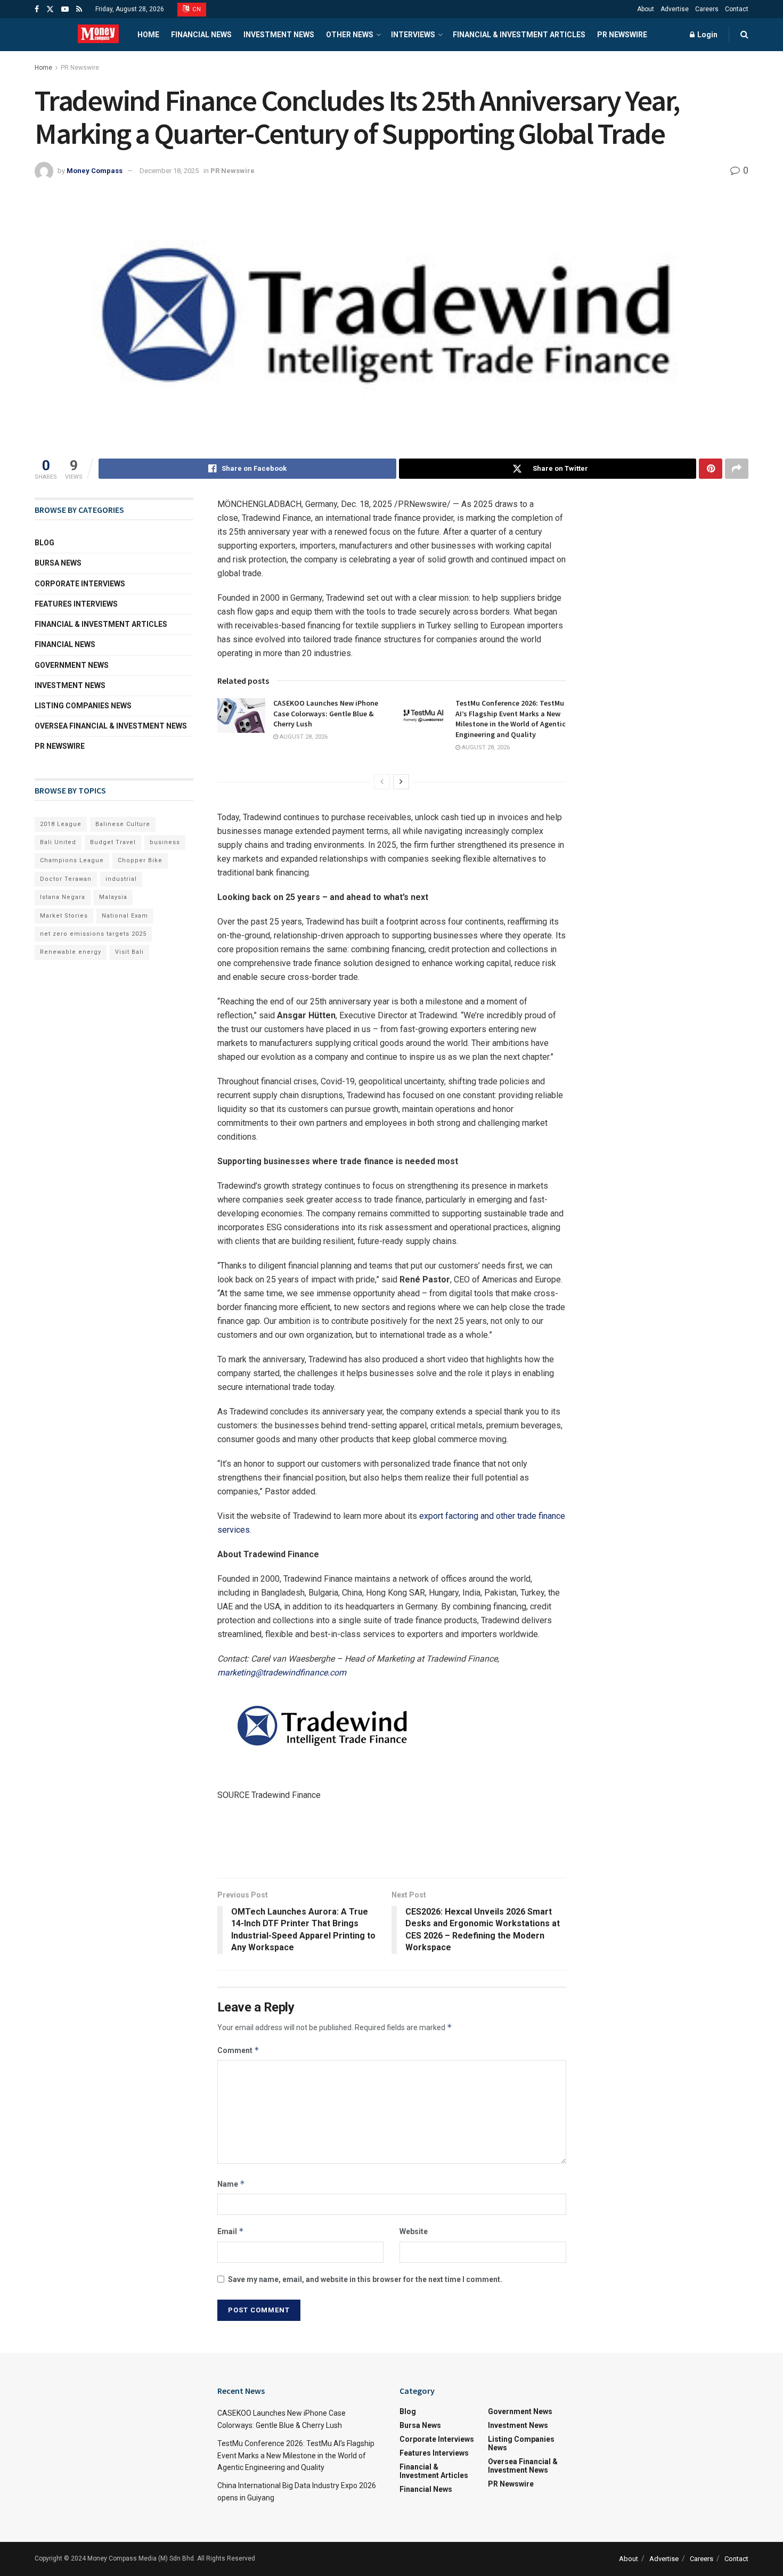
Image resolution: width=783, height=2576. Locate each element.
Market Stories (64, 916)
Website (414, 2231)
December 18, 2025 (169, 171)
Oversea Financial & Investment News (111, 726)
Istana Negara (63, 897)
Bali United (58, 842)
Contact (737, 9)
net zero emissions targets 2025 (93, 934)
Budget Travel (113, 842)
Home (148, 35)
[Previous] (382, 782)
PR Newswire (622, 35)
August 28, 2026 (303, 737)
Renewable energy (71, 952)
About (646, 9)
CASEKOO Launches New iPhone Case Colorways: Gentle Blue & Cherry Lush (326, 713)
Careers (707, 9)
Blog (44, 543)
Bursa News (58, 563)
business (165, 842)
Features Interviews (76, 604)
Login (707, 35)
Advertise (675, 9)
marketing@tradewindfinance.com (282, 1673)
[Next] (401, 782)
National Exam (125, 916)
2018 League (61, 824)
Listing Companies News (83, 706)
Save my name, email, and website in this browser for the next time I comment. (365, 2279)
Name (231, 2184)
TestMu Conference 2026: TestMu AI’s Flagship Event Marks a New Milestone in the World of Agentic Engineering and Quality (511, 719)
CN (196, 9)
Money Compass (95, 171)
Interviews (413, 35)
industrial (121, 879)
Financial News (201, 35)
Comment (238, 2050)
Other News (350, 35)
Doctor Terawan (66, 879)
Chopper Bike (140, 860)
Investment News (279, 35)
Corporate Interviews (80, 584)
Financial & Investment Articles (519, 35)
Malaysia (113, 897)
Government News (72, 665)
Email (231, 2231)
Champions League (72, 860)
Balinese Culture (123, 824)
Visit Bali (129, 952)
